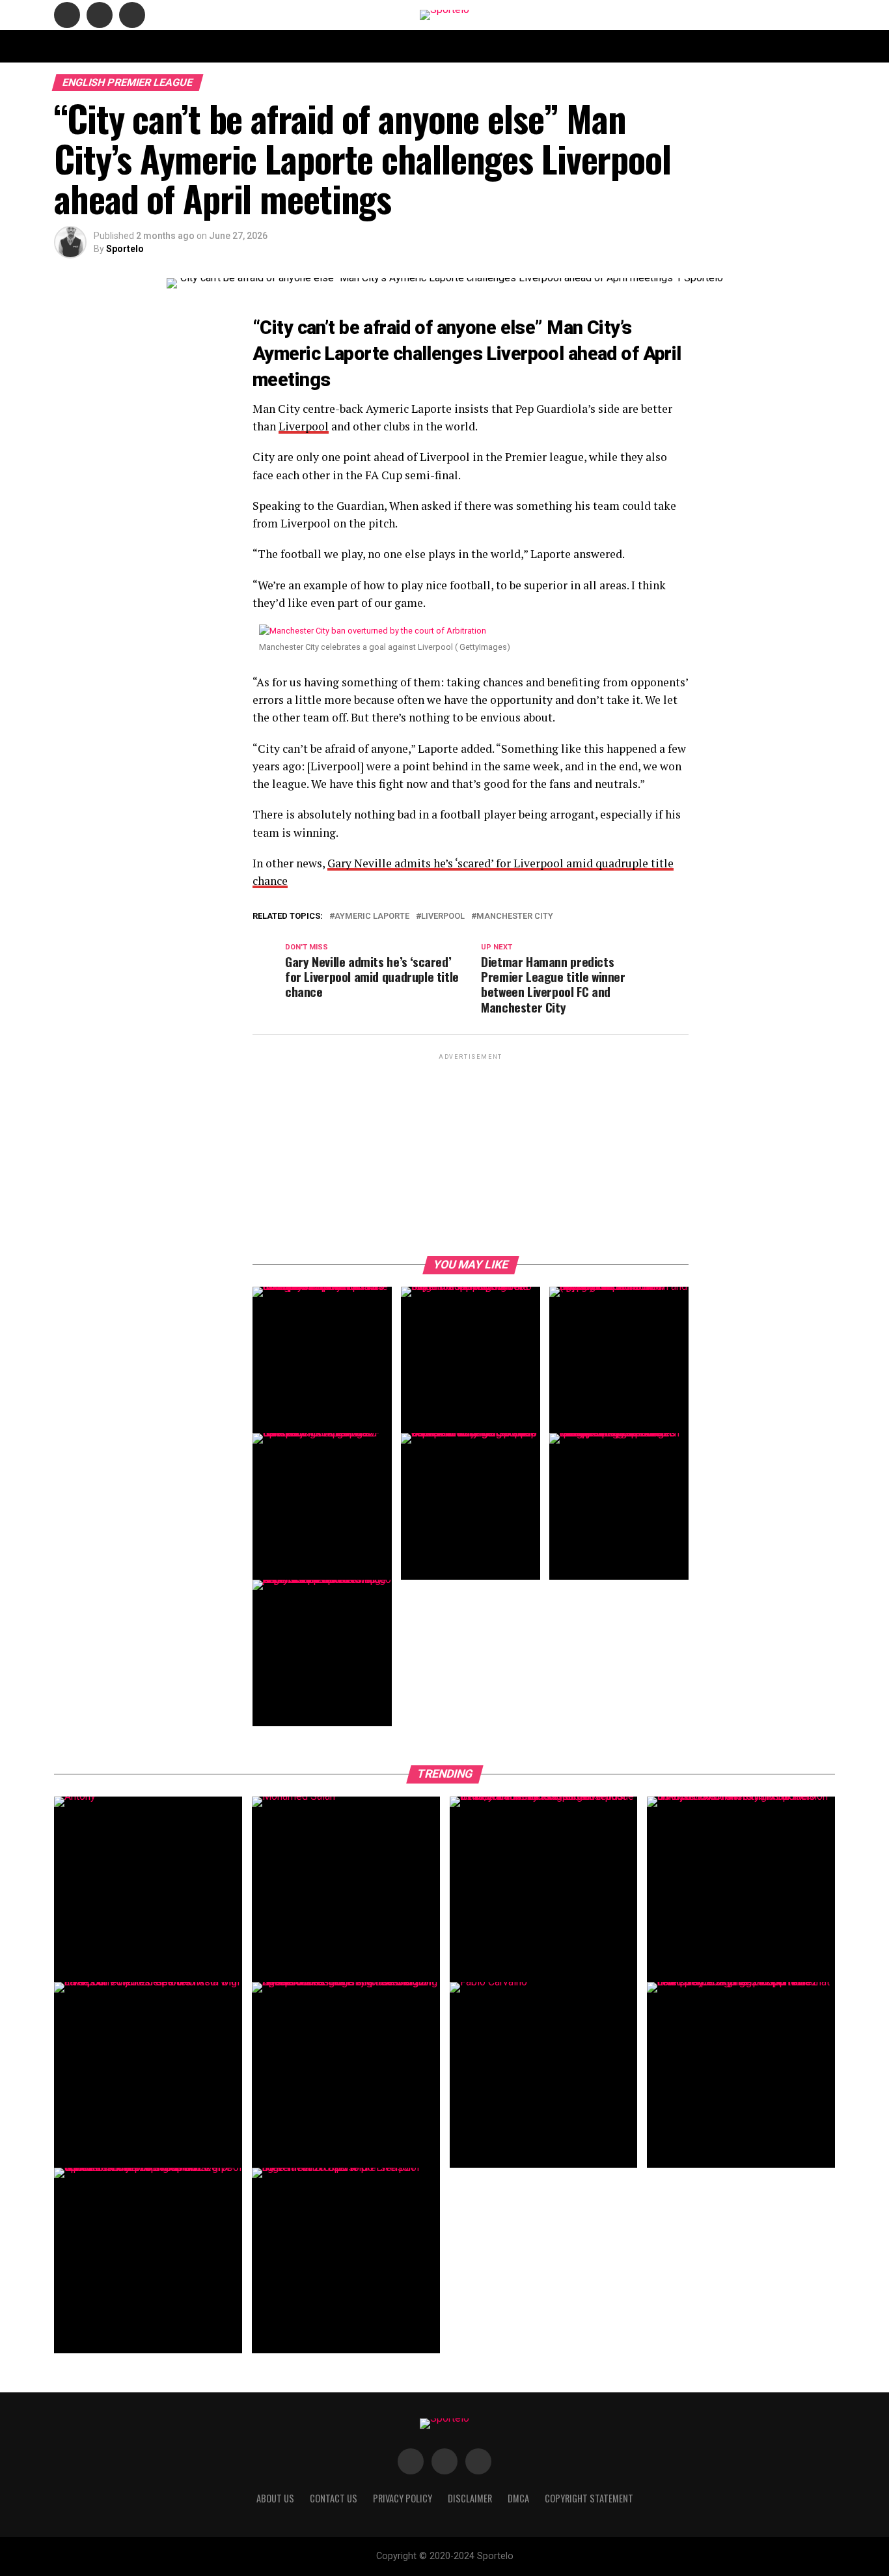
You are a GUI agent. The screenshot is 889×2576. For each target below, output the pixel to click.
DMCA (551, 46)
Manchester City (515, 917)
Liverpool (304, 426)
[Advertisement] (471, 1154)
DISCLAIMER (500, 46)
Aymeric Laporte (372, 917)
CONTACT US (330, 46)
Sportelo (125, 249)
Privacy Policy (609, 46)
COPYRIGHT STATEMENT (416, 46)
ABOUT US (270, 46)
